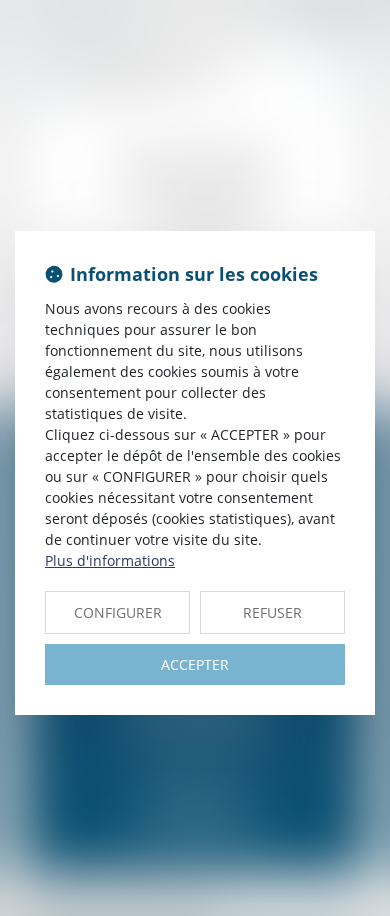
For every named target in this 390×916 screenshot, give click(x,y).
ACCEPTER (195, 664)
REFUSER (272, 612)
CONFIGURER (118, 612)
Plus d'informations (110, 560)
